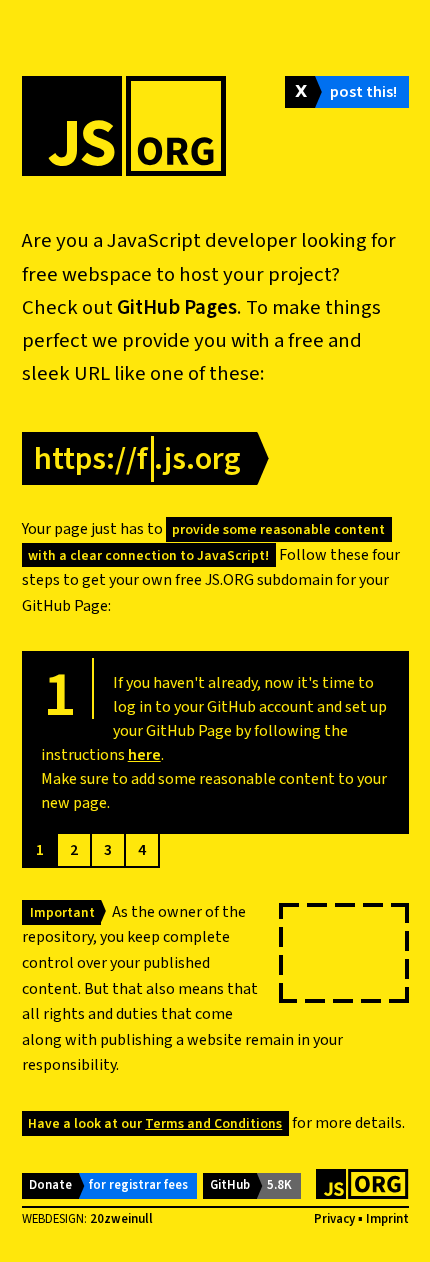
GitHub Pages (177, 307)
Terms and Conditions (213, 1123)
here (144, 755)
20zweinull (121, 1219)
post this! (363, 92)
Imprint (387, 1219)
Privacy (334, 1219)
